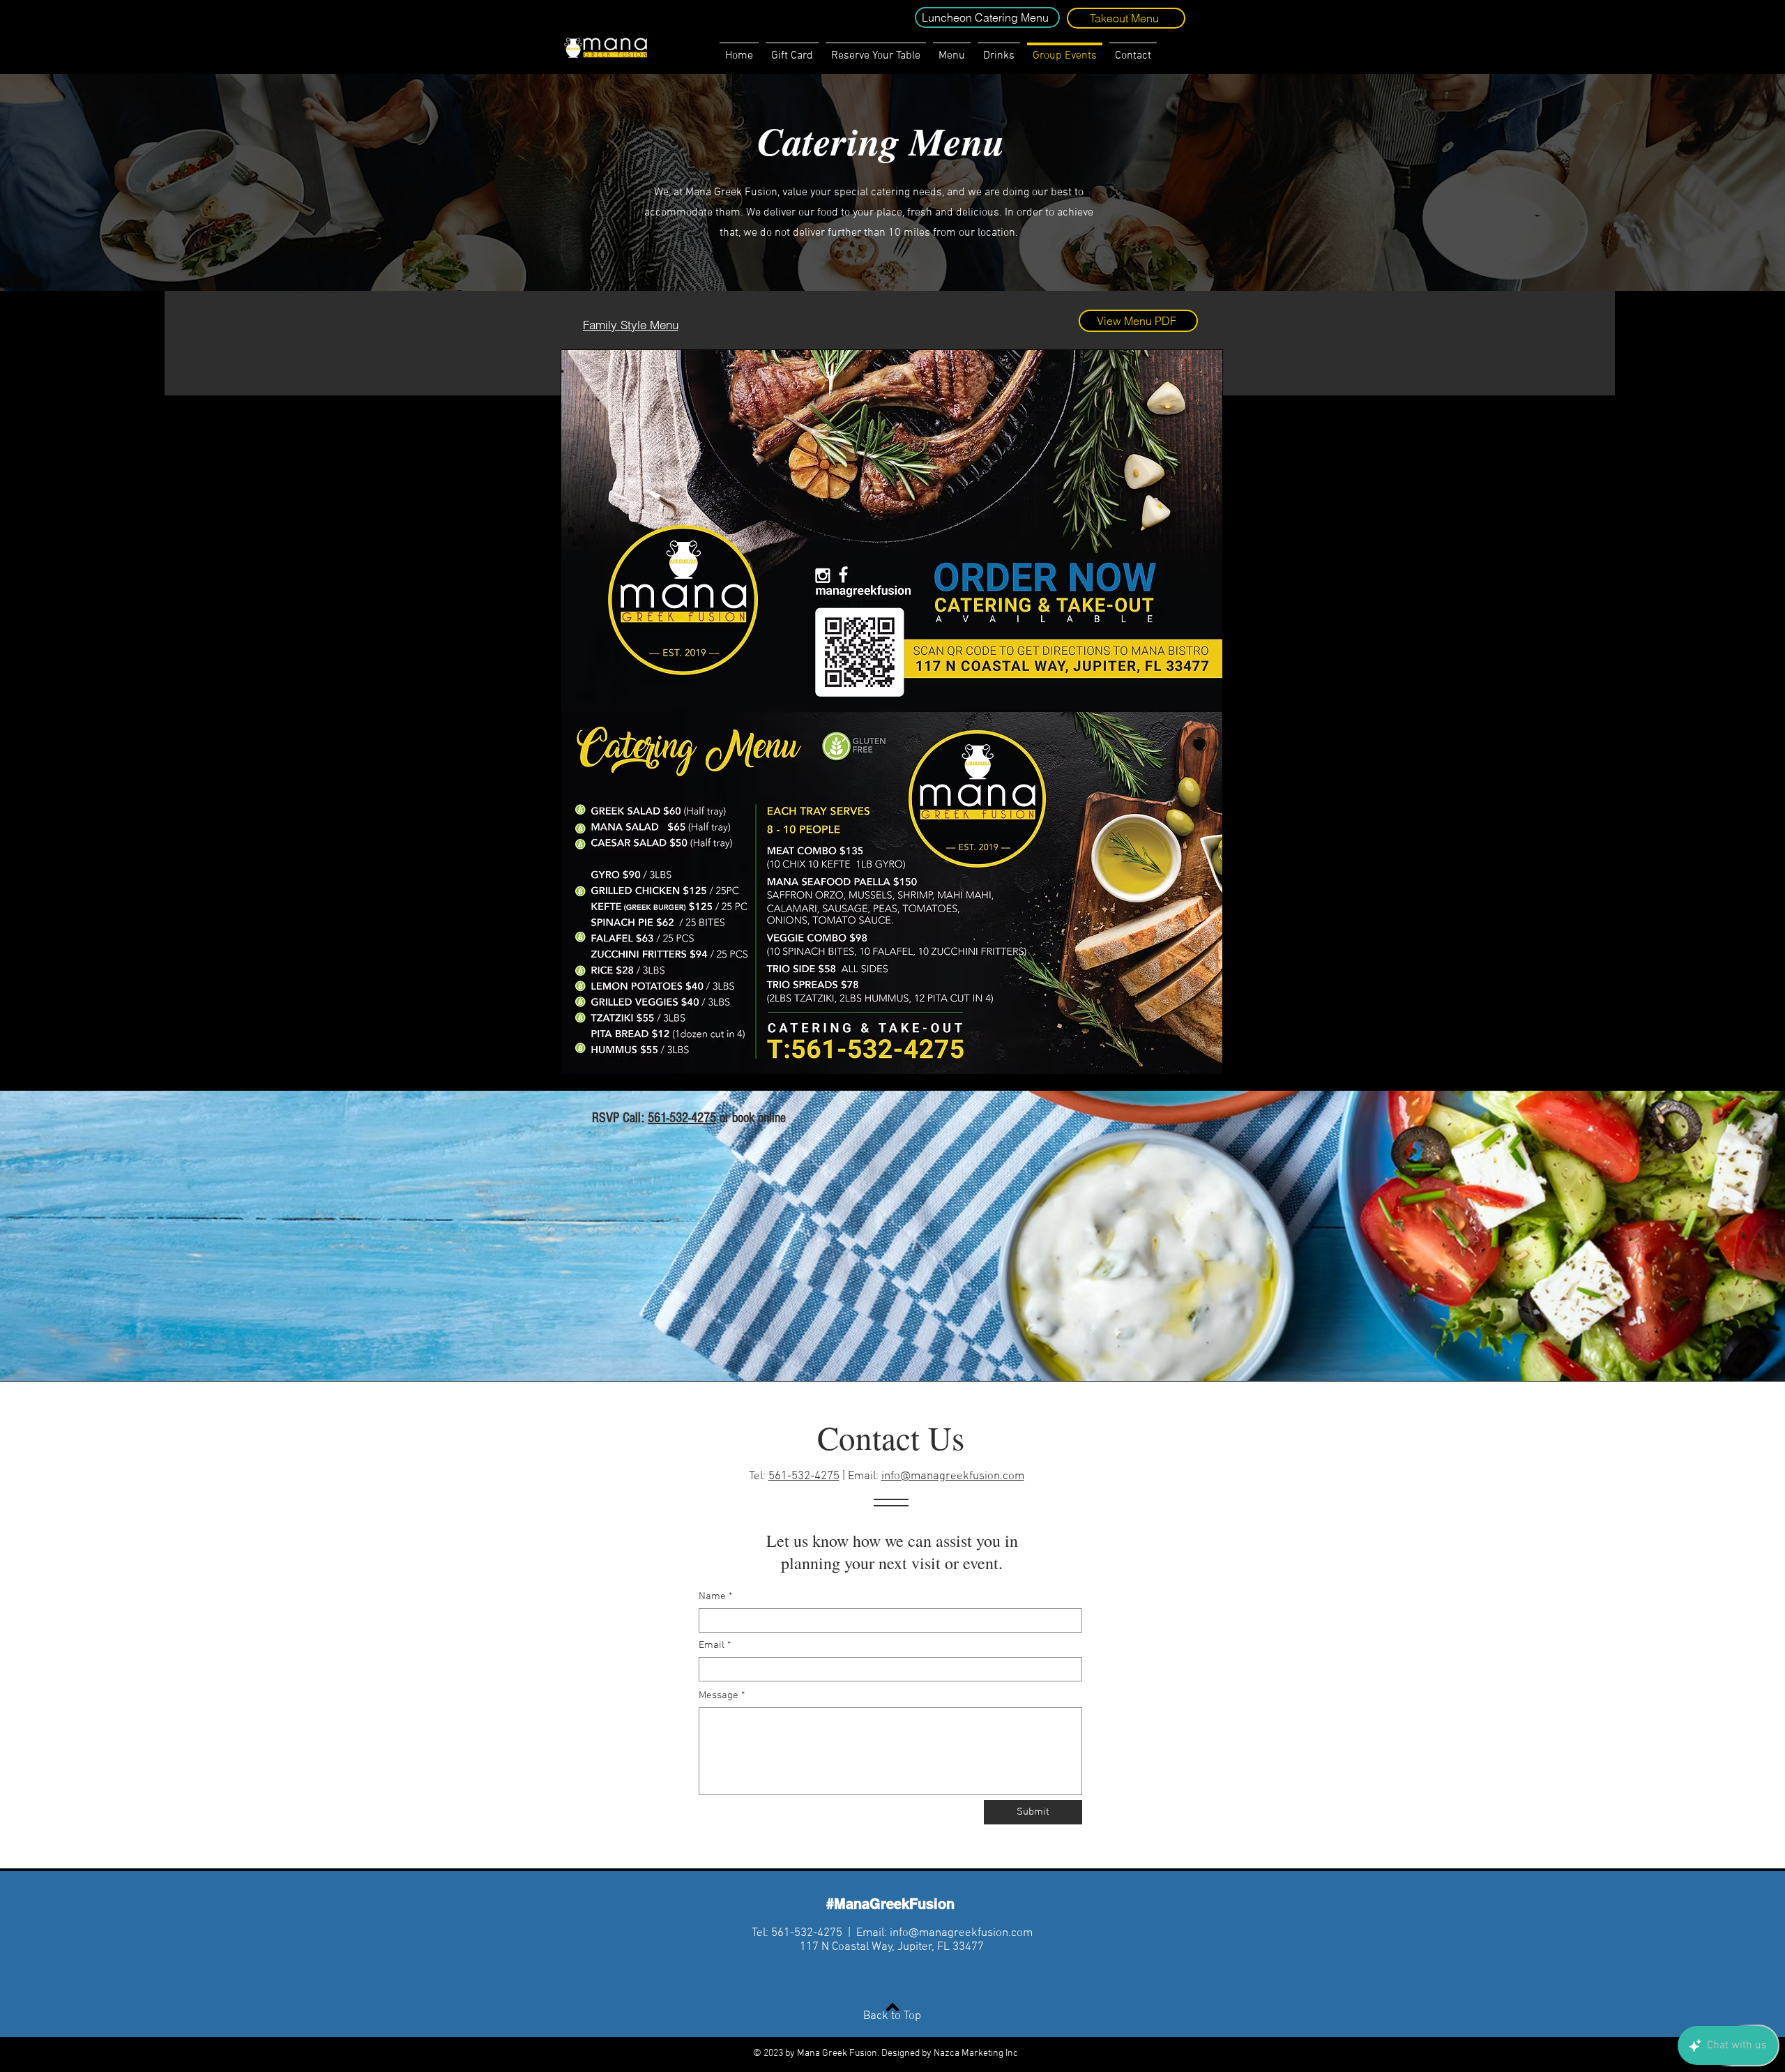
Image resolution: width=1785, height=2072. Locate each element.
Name (712, 1597)
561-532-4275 (682, 1118)
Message (719, 1696)
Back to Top (892, 2016)
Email (712, 1646)
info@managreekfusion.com (953, 1476)
